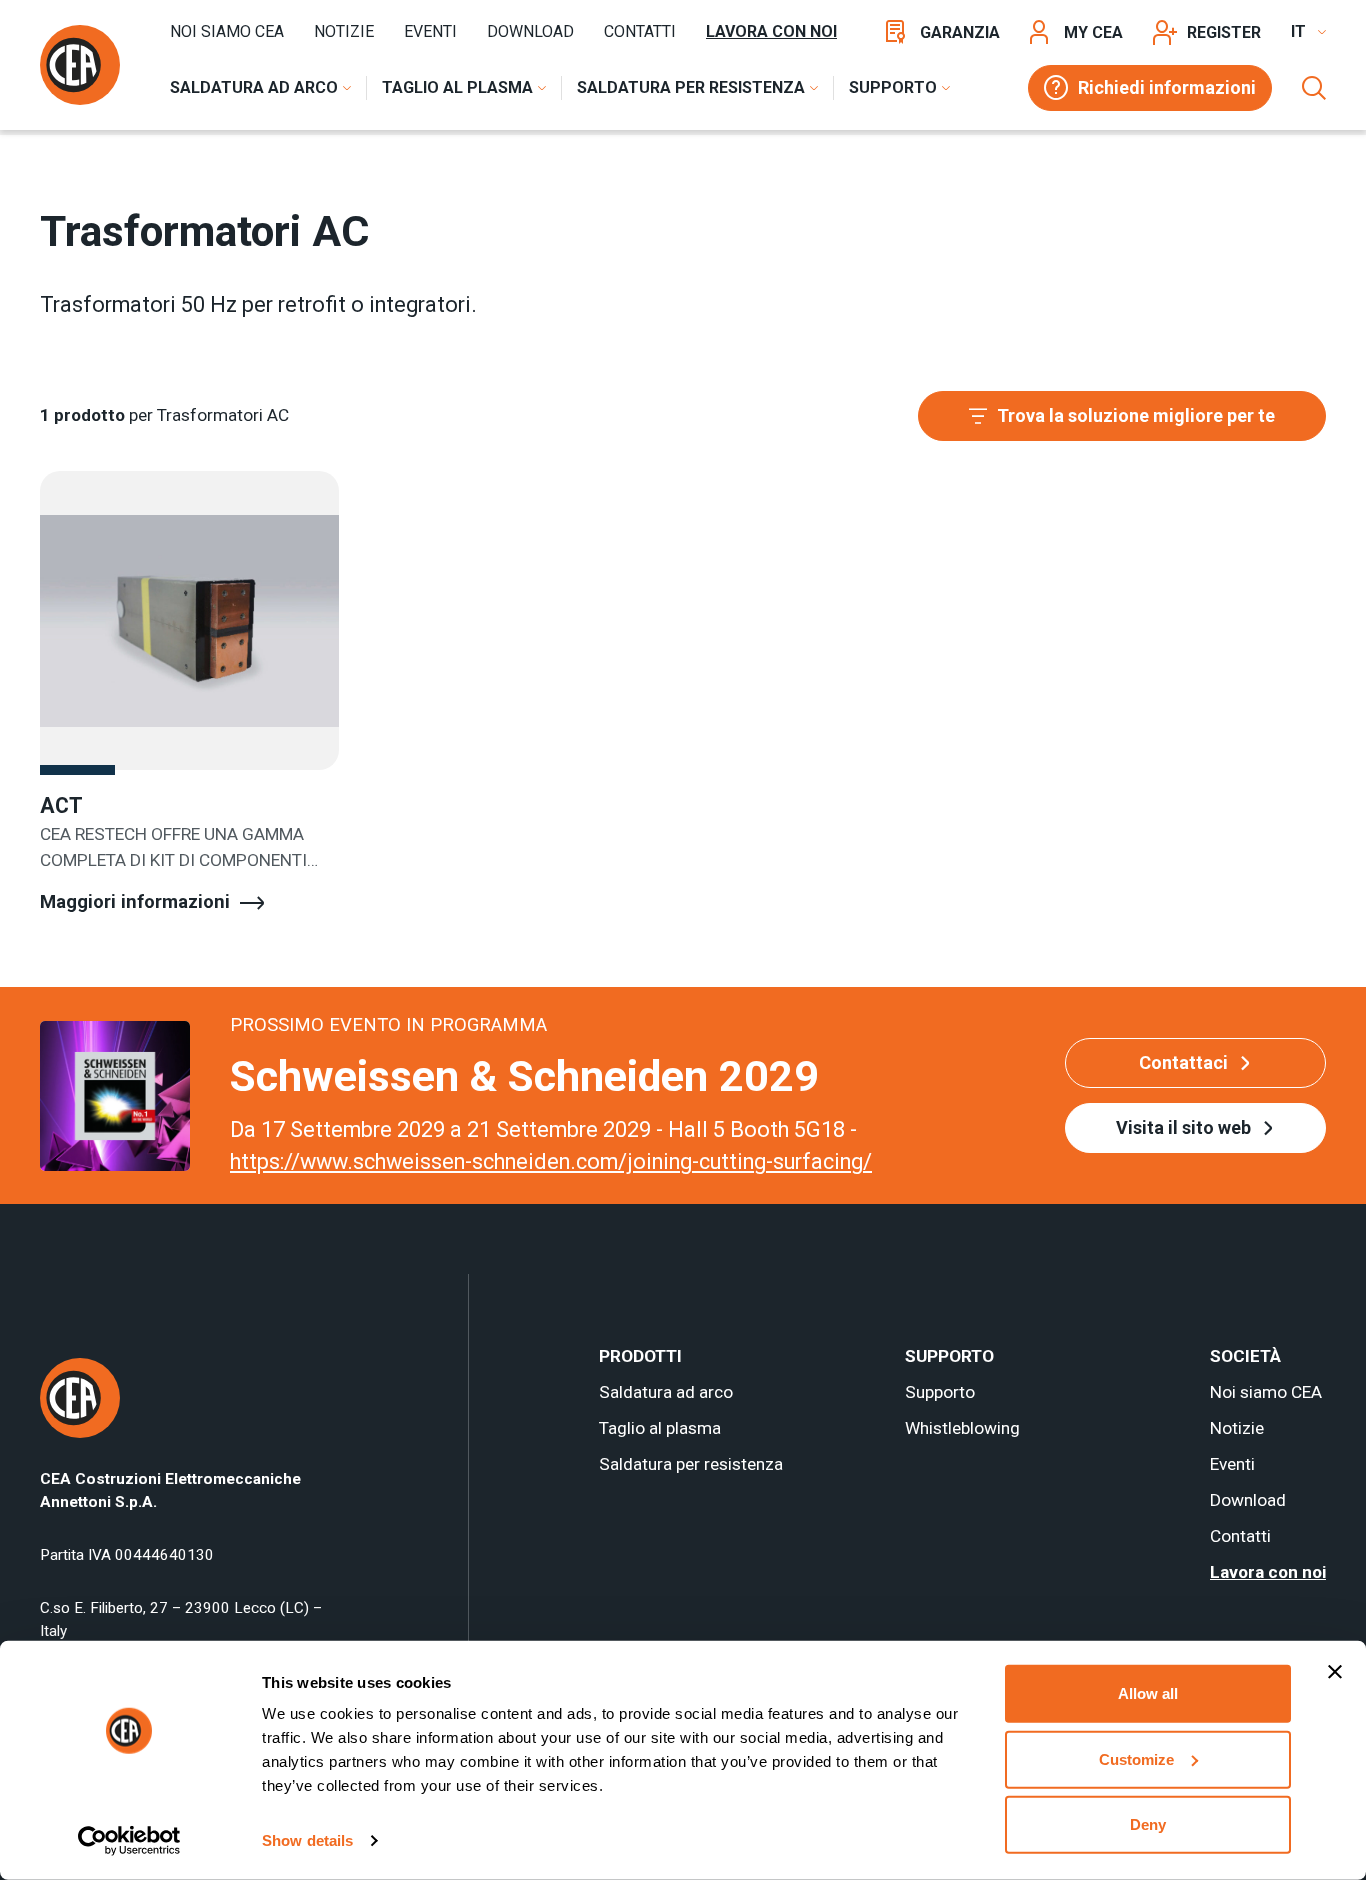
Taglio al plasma (660, 1428)
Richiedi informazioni (1167, 87)
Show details (307, 1840)
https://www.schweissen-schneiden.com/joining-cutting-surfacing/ (551, 1161)
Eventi (430, 31)
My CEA (1093, 32)
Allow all (1148, 1693)
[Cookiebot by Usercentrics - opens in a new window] (129, 1841)
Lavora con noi (771, 31)
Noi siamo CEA (227, 31)
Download (530, 31)
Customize (1136, 1758)
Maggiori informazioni (135, 902)
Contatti (640, 31)
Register (1224, 32)
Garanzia (960, 32)
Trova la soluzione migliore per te (1136, 415)
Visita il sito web (1183, 1127)
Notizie (344, 31)
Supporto (940, 1392)
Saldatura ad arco (666, 1392)
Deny (1148, 1824)
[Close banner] (1335, 1672)
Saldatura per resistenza (691, 1464)
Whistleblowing (962, 1428)
